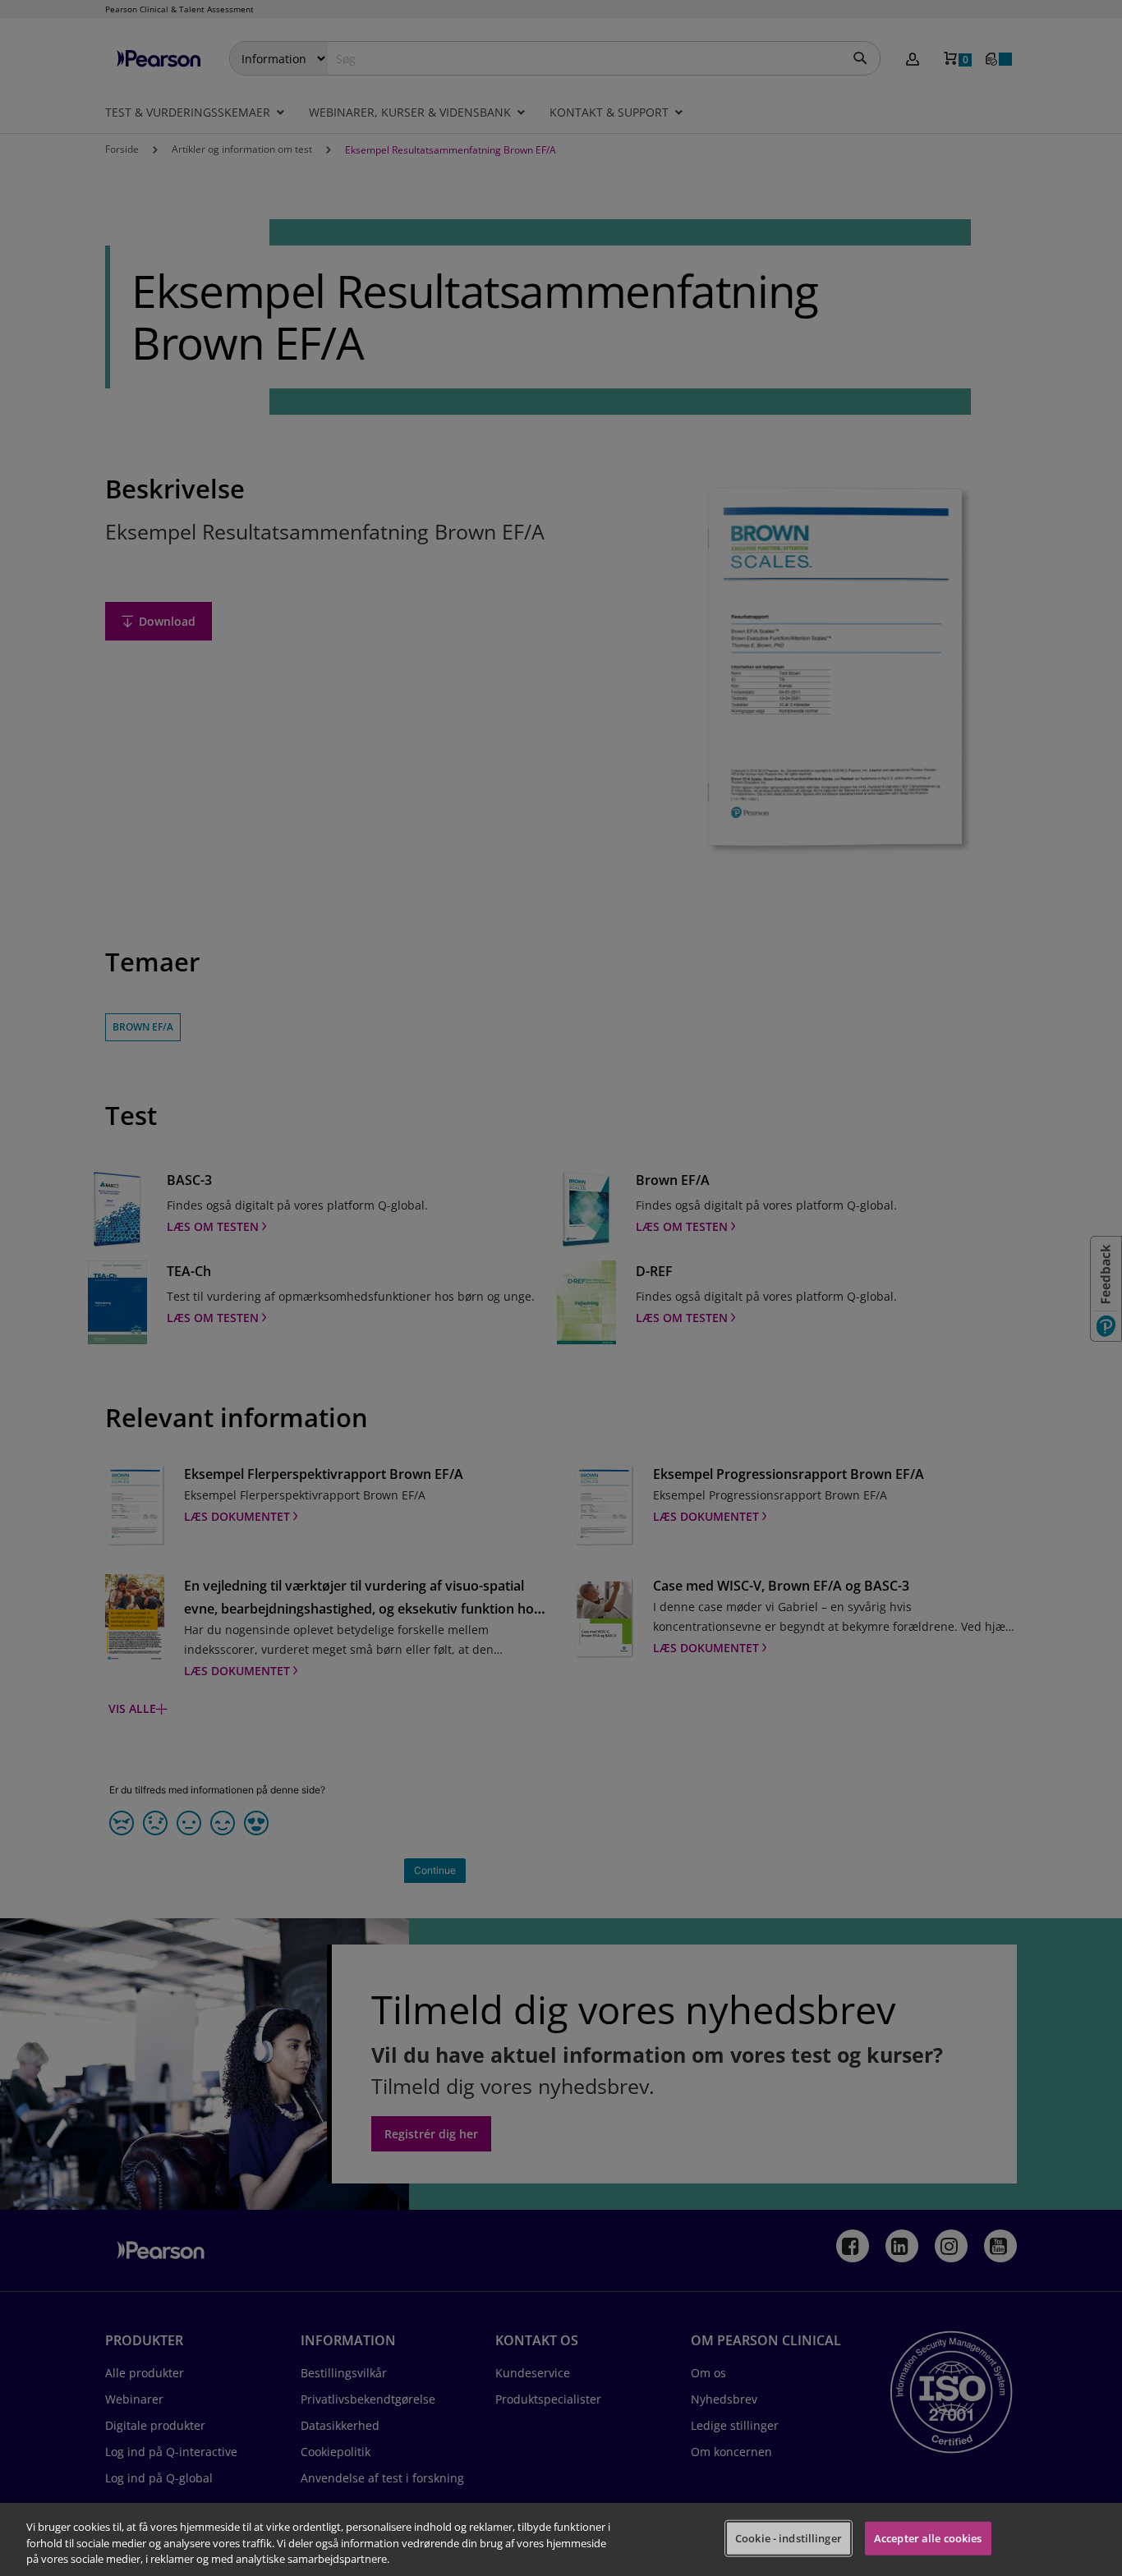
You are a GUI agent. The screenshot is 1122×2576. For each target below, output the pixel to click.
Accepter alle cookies (928, 2537)
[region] (561, 2539)
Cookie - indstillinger (789, 2537)
